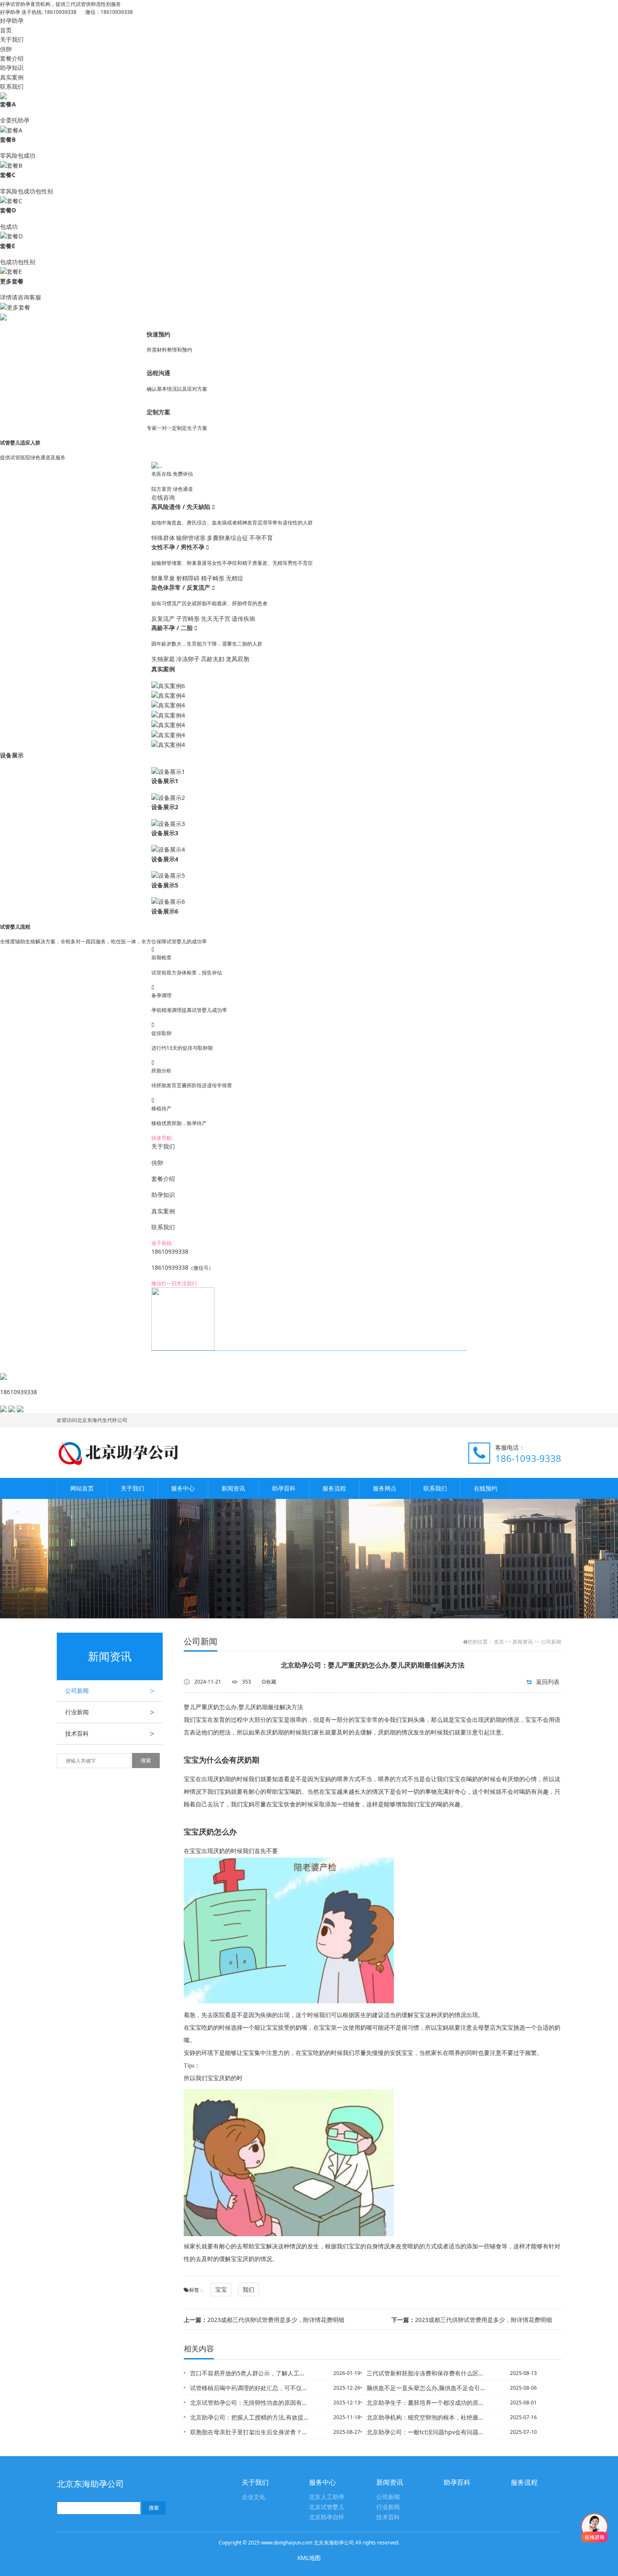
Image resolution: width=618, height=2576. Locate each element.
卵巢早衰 (163, 578)
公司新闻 (110, 1691)
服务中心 (183, 1488)
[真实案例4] (168, 695)
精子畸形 (213, 578)
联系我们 (12, 86)
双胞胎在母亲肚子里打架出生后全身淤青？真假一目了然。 (250, 2432)
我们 (248, 2289)
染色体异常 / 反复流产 (182, 587)
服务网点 (385, 1488)
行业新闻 (110, 1712)
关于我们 (12, 39)
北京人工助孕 (327, 2497)
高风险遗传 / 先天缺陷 (182, 507)
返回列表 (548, 1682)
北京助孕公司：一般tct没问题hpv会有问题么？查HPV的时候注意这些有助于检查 (426, 2432)
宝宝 (221, 2289)
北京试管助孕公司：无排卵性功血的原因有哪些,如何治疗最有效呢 (250, 2403)
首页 (6, 30)
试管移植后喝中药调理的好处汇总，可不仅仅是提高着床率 (250, 2388)
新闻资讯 (233, 1488)
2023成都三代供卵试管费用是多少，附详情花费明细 (264, 2320)
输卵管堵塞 (191, 538)
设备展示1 (165, 781)
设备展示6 (165, 911)
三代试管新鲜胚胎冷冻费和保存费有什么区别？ (426, 2373)
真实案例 (12, 77)
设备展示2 (165, 807)
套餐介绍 (12, 58)
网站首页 (82, 1488)
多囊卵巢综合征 (227, 538)
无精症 (235, 578)
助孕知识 (12, 68)
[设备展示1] (168, 771)
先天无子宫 (216, 618)
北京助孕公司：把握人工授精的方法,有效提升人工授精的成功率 (250, 2417)
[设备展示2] (168, 797)
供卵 (6, 49)
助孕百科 (284, 1488)
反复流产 (163, 618)
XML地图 (309, 2558)
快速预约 (158, 334)
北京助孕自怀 (327, 2517)
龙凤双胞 (238, 659)
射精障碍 (188, 578)
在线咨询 (163, 497)
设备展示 (12, 755)
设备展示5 (165, 885)
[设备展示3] (168, 823)
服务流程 (334, 1488)
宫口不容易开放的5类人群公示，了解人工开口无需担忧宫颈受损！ (250, 2373)
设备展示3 (165, 833)
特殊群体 (163, 538)
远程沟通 (158, 373)
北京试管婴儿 (327, 2507)
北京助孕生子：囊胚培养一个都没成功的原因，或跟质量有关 (426, 2403)
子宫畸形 (188, 618)
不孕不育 (261, 538)
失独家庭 (163, 659)
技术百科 (110, 1734)
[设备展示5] (168, 875)
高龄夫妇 (213, 659)
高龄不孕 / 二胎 (173, 628)
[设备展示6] (168, 901)
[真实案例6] (168, 685)
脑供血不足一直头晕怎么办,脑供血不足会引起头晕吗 (426, 2388)
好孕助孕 (12, 20)
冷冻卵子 (188, 659)
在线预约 (486, 1488)
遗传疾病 (243, 618)
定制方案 (158, 412)
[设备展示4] (168, 849)
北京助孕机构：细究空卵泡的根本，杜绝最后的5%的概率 (426, 2417)
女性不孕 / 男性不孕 (179, 547)
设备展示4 (165, 859)
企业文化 (254, 2497)
